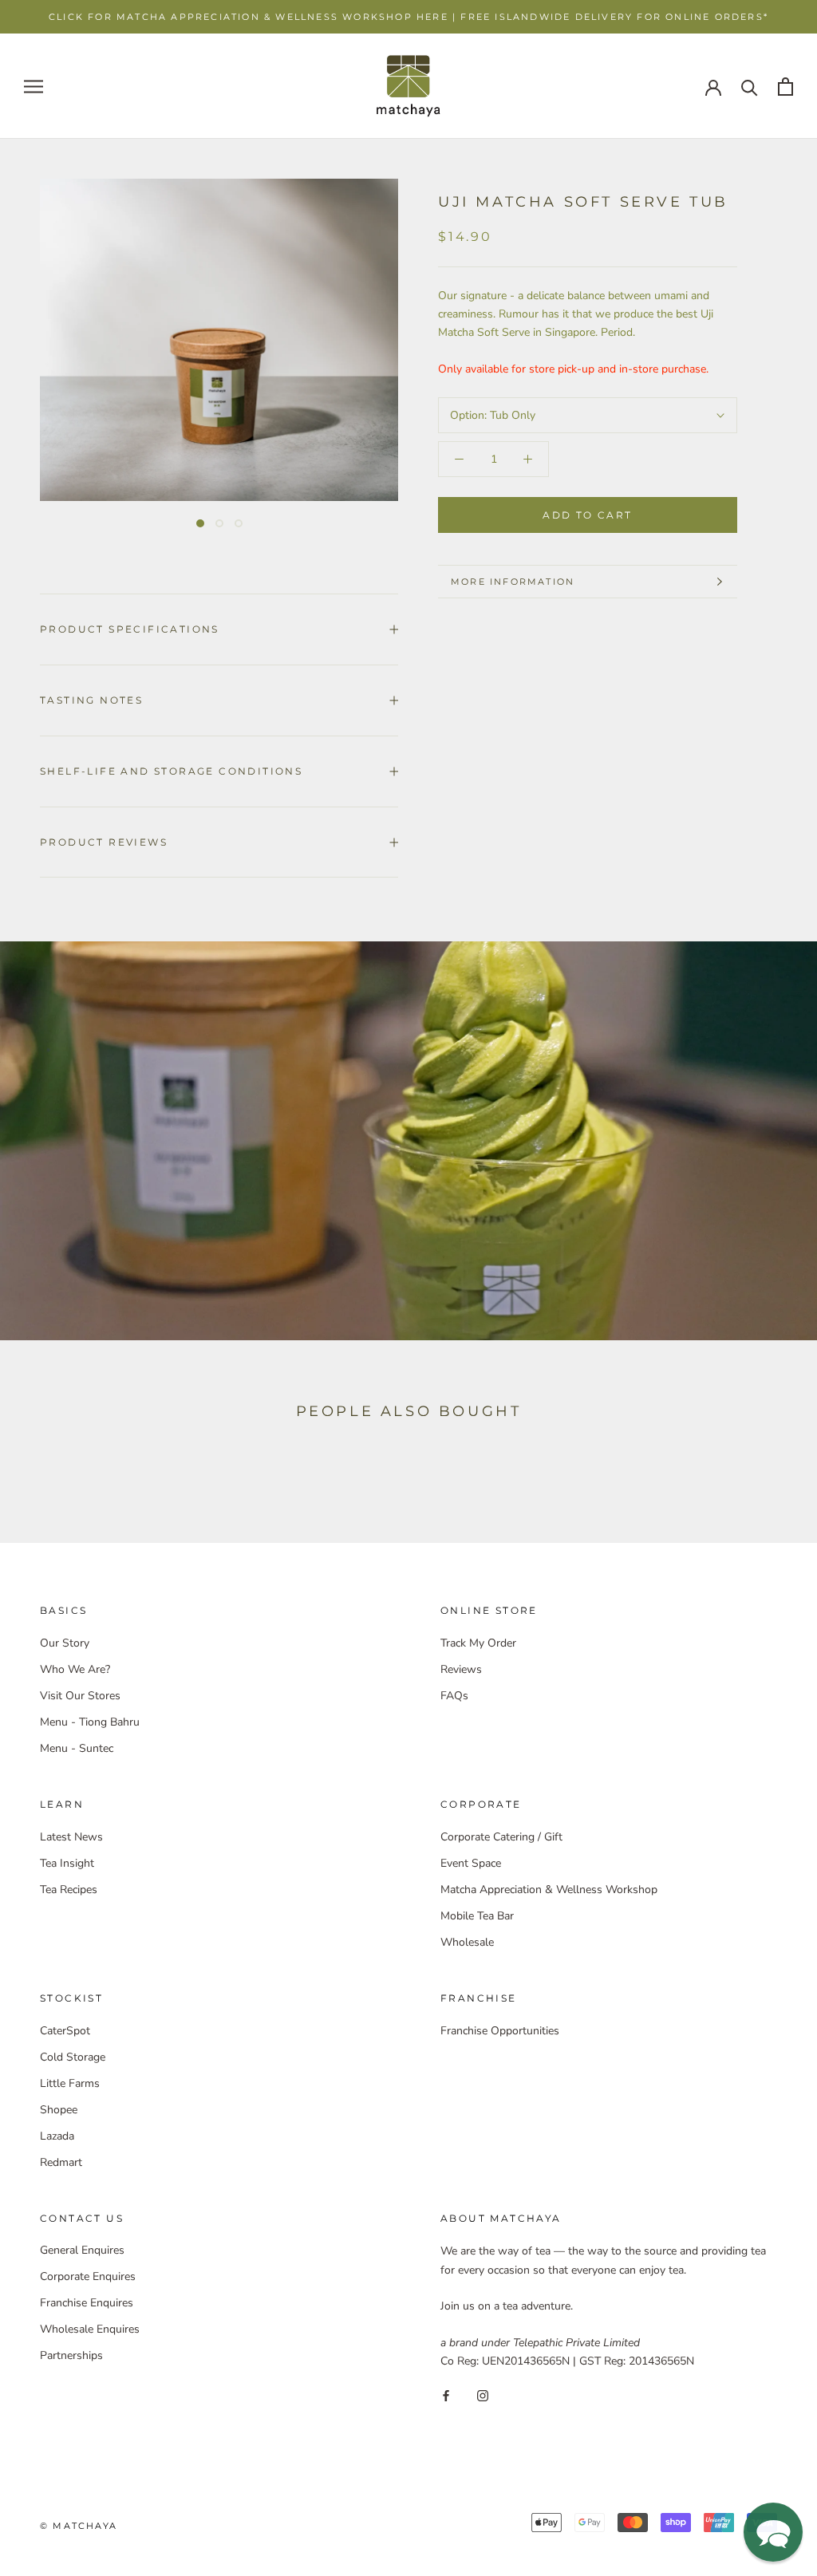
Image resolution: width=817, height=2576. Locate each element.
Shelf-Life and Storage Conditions (171, 771)
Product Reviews (104, 842)
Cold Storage (73, 2057)
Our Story (65, 1643)
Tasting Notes (91, 700)
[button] (773, 2532)
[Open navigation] (34, 87)
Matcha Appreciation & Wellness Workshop (549, 1890)
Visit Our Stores (80, 1696)
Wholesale (467, 1942)
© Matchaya (79, 2526)
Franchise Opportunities (500, 2031)
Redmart (61, 2162)
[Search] (750, 87)
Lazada (57, 2136)
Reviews (461, 1669)
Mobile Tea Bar (477, 1916)
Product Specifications (130, 629)
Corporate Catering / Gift (501, 1837)
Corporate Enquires (88, 2276)
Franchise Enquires (87, 2303)
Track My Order (478, 1643)
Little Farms (70, 2083)
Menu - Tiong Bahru (90, 1722)
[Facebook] (446, 2395)
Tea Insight (67, 1863)
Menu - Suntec (77, 1748)
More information (513, 582)
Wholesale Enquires (90, 2329)
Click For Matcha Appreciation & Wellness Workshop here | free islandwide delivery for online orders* (408, 17)
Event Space (471, 1863)
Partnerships (71, 2355)
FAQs (454, 1696)
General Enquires (82, 2250)
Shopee (59, 2110)
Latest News (71, 1837)
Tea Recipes (69, 1890)
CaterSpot (65, 2031)
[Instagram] (483, 2395)
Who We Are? (75, 1669)
